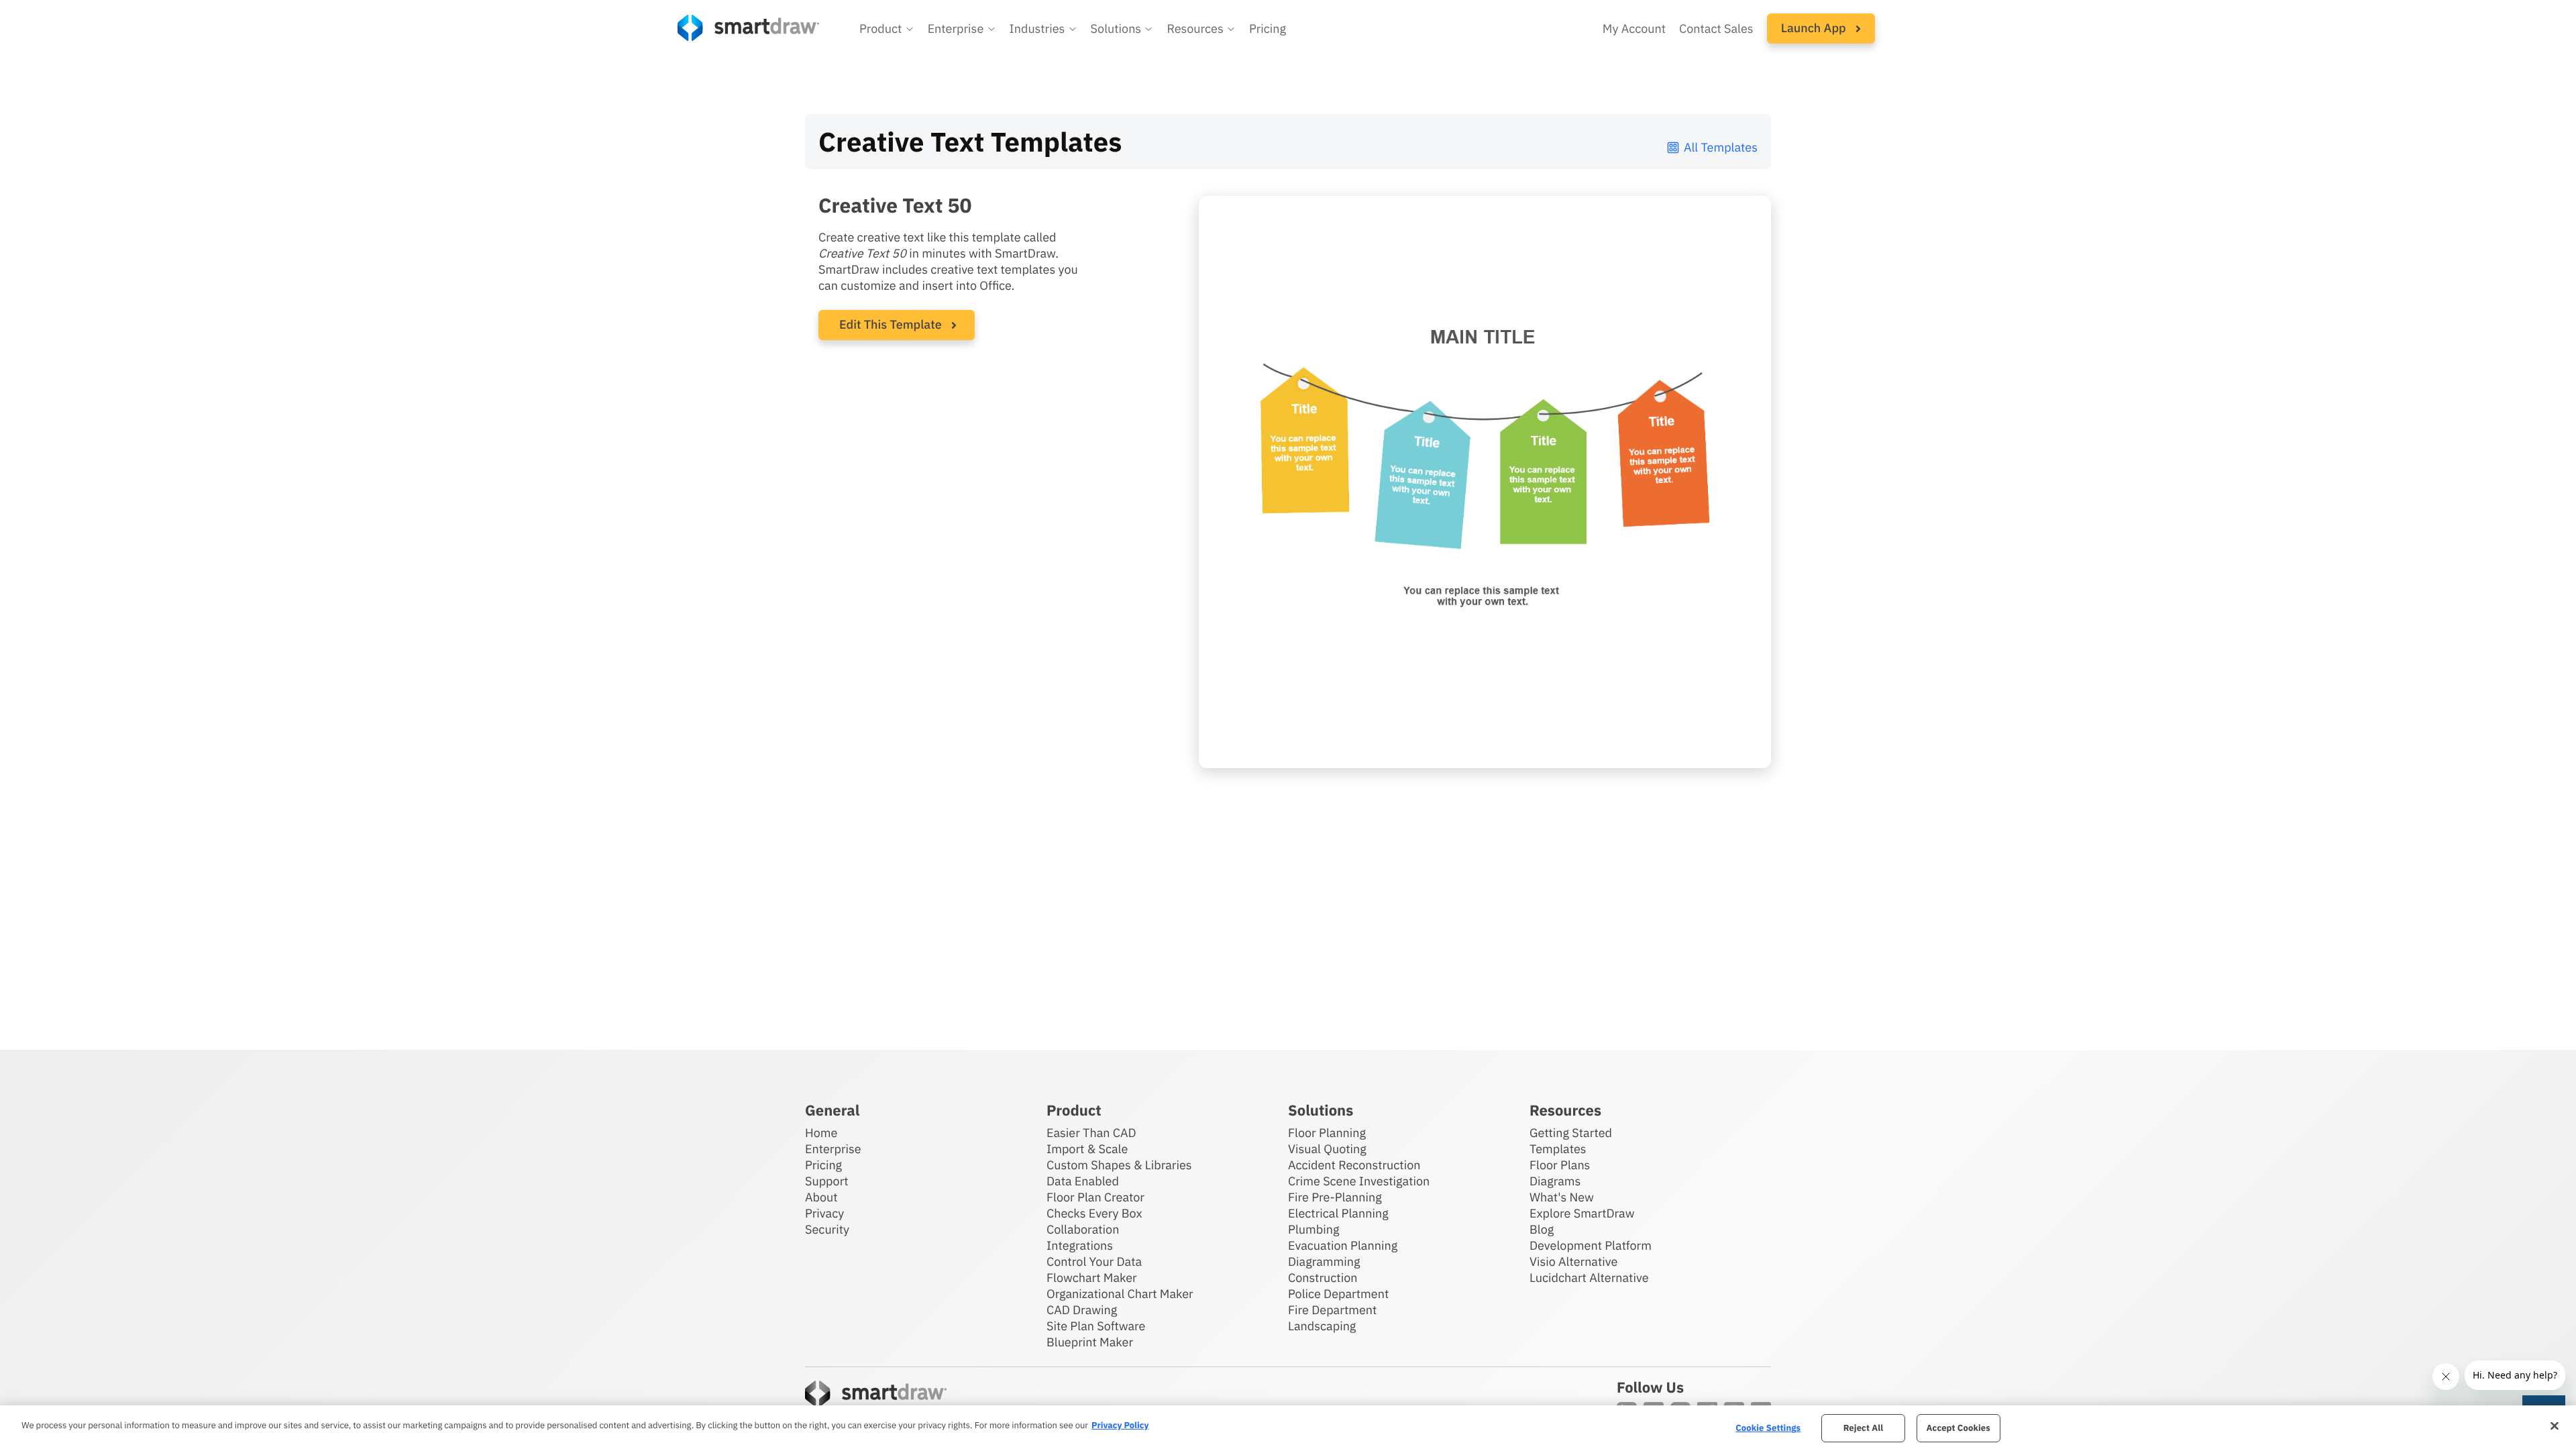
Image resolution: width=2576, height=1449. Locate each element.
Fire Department (1332, 1310)
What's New (1562, 1197)
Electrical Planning (1338, 1213)
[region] (1288, 1427)
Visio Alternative (1573, 1262)
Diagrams (1555, 1181)
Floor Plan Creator (1095, 1197)
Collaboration (1083, 1229)
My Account (1634, 29)
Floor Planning (1327, 1133)
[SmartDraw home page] (748, 28)
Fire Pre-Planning (1335, 1197)
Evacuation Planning (1343, 1245)
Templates (1558, 1149)
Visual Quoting (1327, 1149)
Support (827, 1181)
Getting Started (1571, 1133)
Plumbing (1313, 1229)
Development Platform (1591, 1245)
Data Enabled (1083, 1181)
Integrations (1080, 1245)
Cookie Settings (1768, 1428)
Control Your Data (1094, 1262)
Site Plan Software (1096, 1326)
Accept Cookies (1958, 1428)
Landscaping (1322, 1326)
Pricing (1268, 29)
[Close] (2555, 1426)
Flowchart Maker (1092, 1278)
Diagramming (1324, 1262)
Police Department (1338, 1294)
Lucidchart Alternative (1589, 1278)
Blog (1542, 1229)
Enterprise (833, 1149)
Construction (1323, 1278)
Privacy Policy (1120, 1425)
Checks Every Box (1094, 1213)
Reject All (1864, 1428)
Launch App (1815, 28)
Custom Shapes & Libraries (1119, 1165)
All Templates (1721, 147)
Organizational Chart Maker (1120, 1294)
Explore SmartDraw (1582, 1213)
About (821, 1197)
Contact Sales (1716, 29)
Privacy (824, 1213)
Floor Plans (1560, 1165)
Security (827, 1229)
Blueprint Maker (1090, 1342)
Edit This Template (891, 324)
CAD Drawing (1082, 1310)
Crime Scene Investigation (1359, 1181)
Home (821, 1133)
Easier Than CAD (1091, 1133)
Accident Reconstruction (1354, 1165)
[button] (887, 29)
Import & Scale (1087, 1149)
